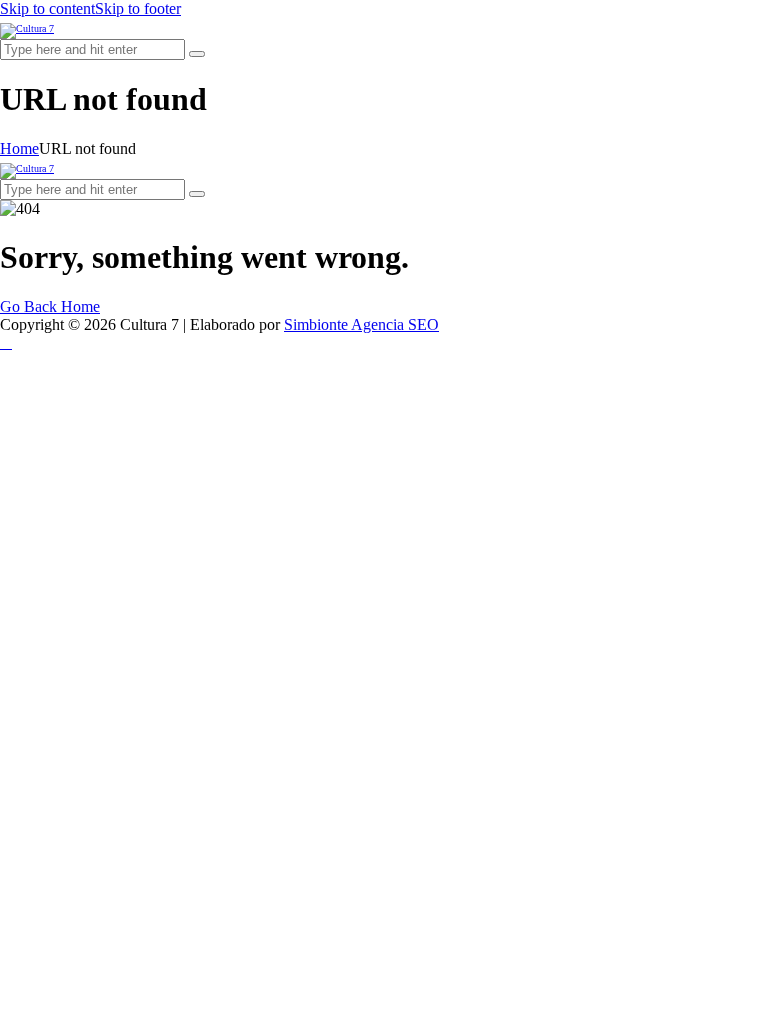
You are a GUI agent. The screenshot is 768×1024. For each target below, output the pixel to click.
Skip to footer (138, 8)
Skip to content (47, 8)
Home (19, 148)
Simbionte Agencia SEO (361, 324)
